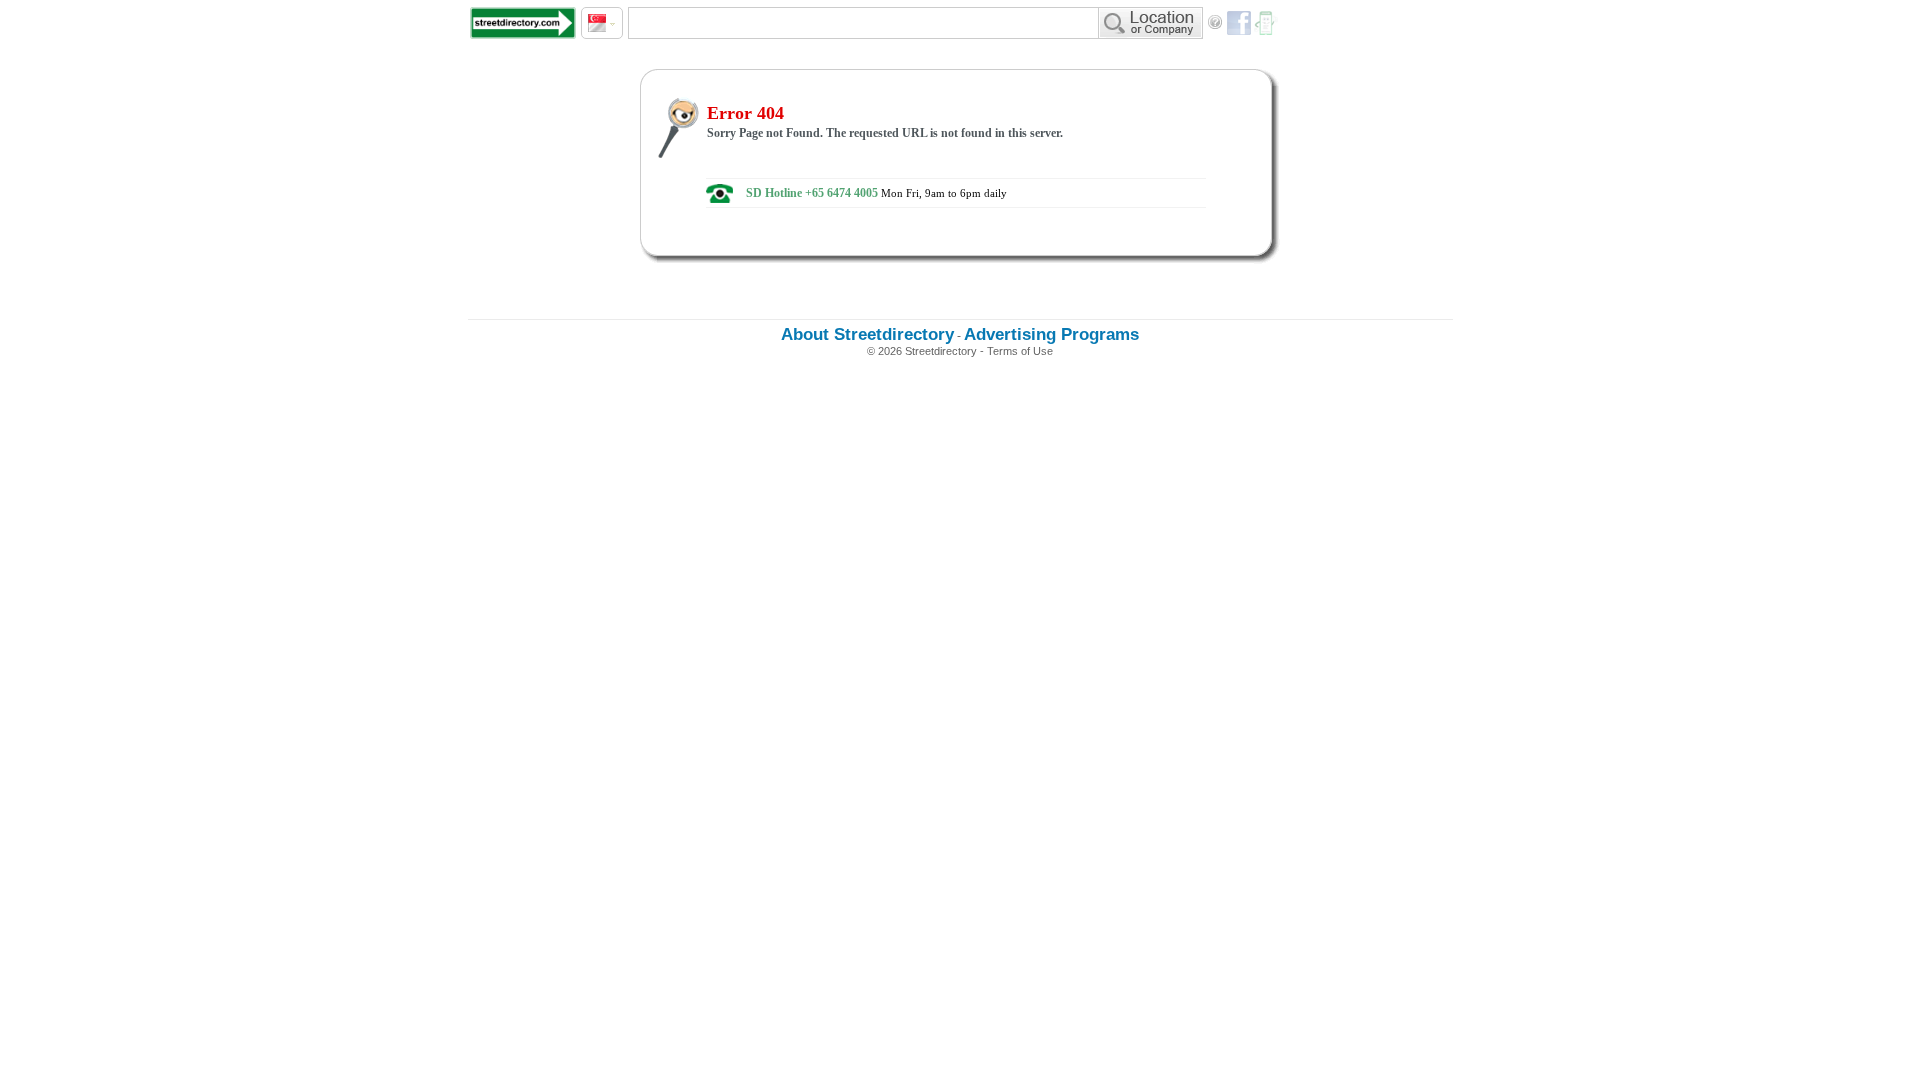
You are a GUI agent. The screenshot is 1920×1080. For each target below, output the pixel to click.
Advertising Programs (1051, 334)
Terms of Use (1020, 351)
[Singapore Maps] (523, 23)
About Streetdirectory (867, 334)
